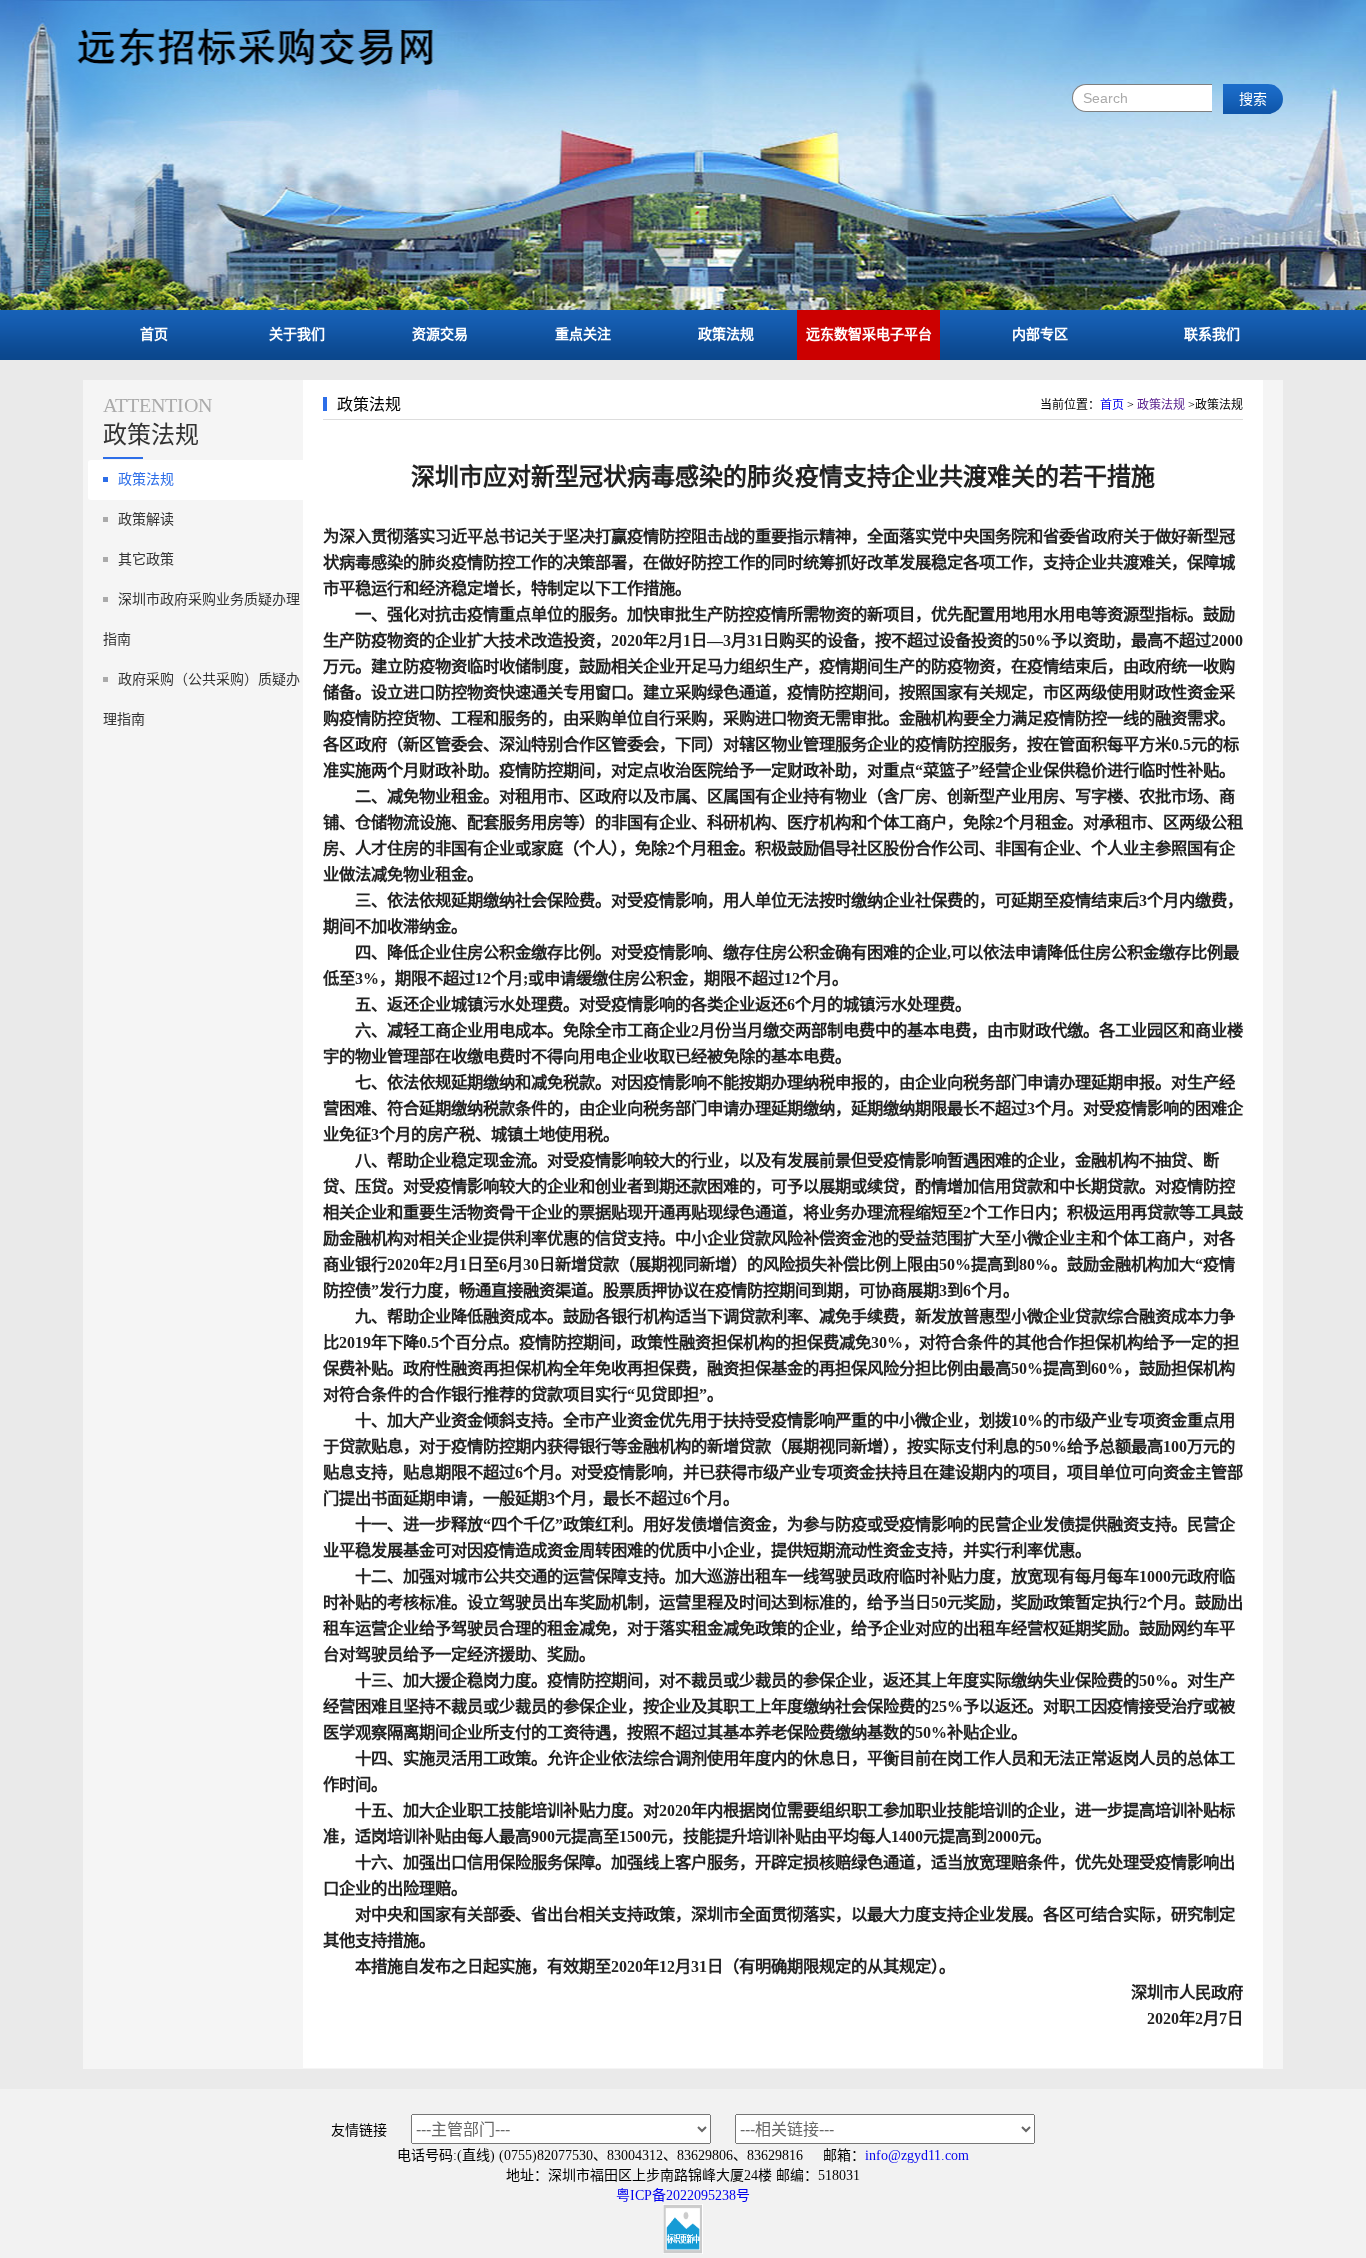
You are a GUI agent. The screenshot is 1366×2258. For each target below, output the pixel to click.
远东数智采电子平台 (869, 334)
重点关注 (583, 334)
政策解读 (146, 519)
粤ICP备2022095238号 (683, 2195)
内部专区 (1040, 334)
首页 (154, 334)
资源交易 (440, 334)
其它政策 (146, 559)
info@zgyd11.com (917, 2155)
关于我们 (297, 334)
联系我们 (1212, 334)
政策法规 (726, 334)
